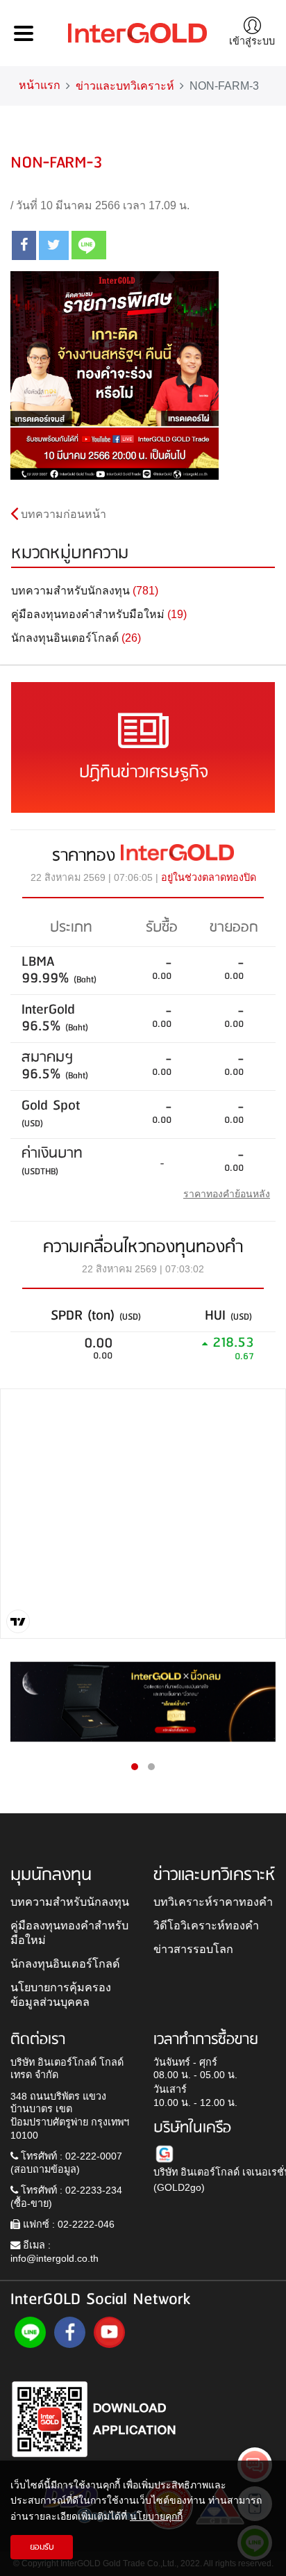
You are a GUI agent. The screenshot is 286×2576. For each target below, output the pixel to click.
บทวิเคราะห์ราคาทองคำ (213, 1902)
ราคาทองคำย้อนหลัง (227, 1194)
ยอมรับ (42, 2547)
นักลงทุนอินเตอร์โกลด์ (65, 1963)
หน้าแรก (40, 85)
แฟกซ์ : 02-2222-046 (67, 2224)
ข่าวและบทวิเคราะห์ (125, 86)
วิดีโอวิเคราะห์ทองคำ (206, 1925)
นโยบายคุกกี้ (156, 2516)
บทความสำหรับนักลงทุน (70, 1902)
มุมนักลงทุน (51, 1875)
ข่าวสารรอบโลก (193, 1949)
